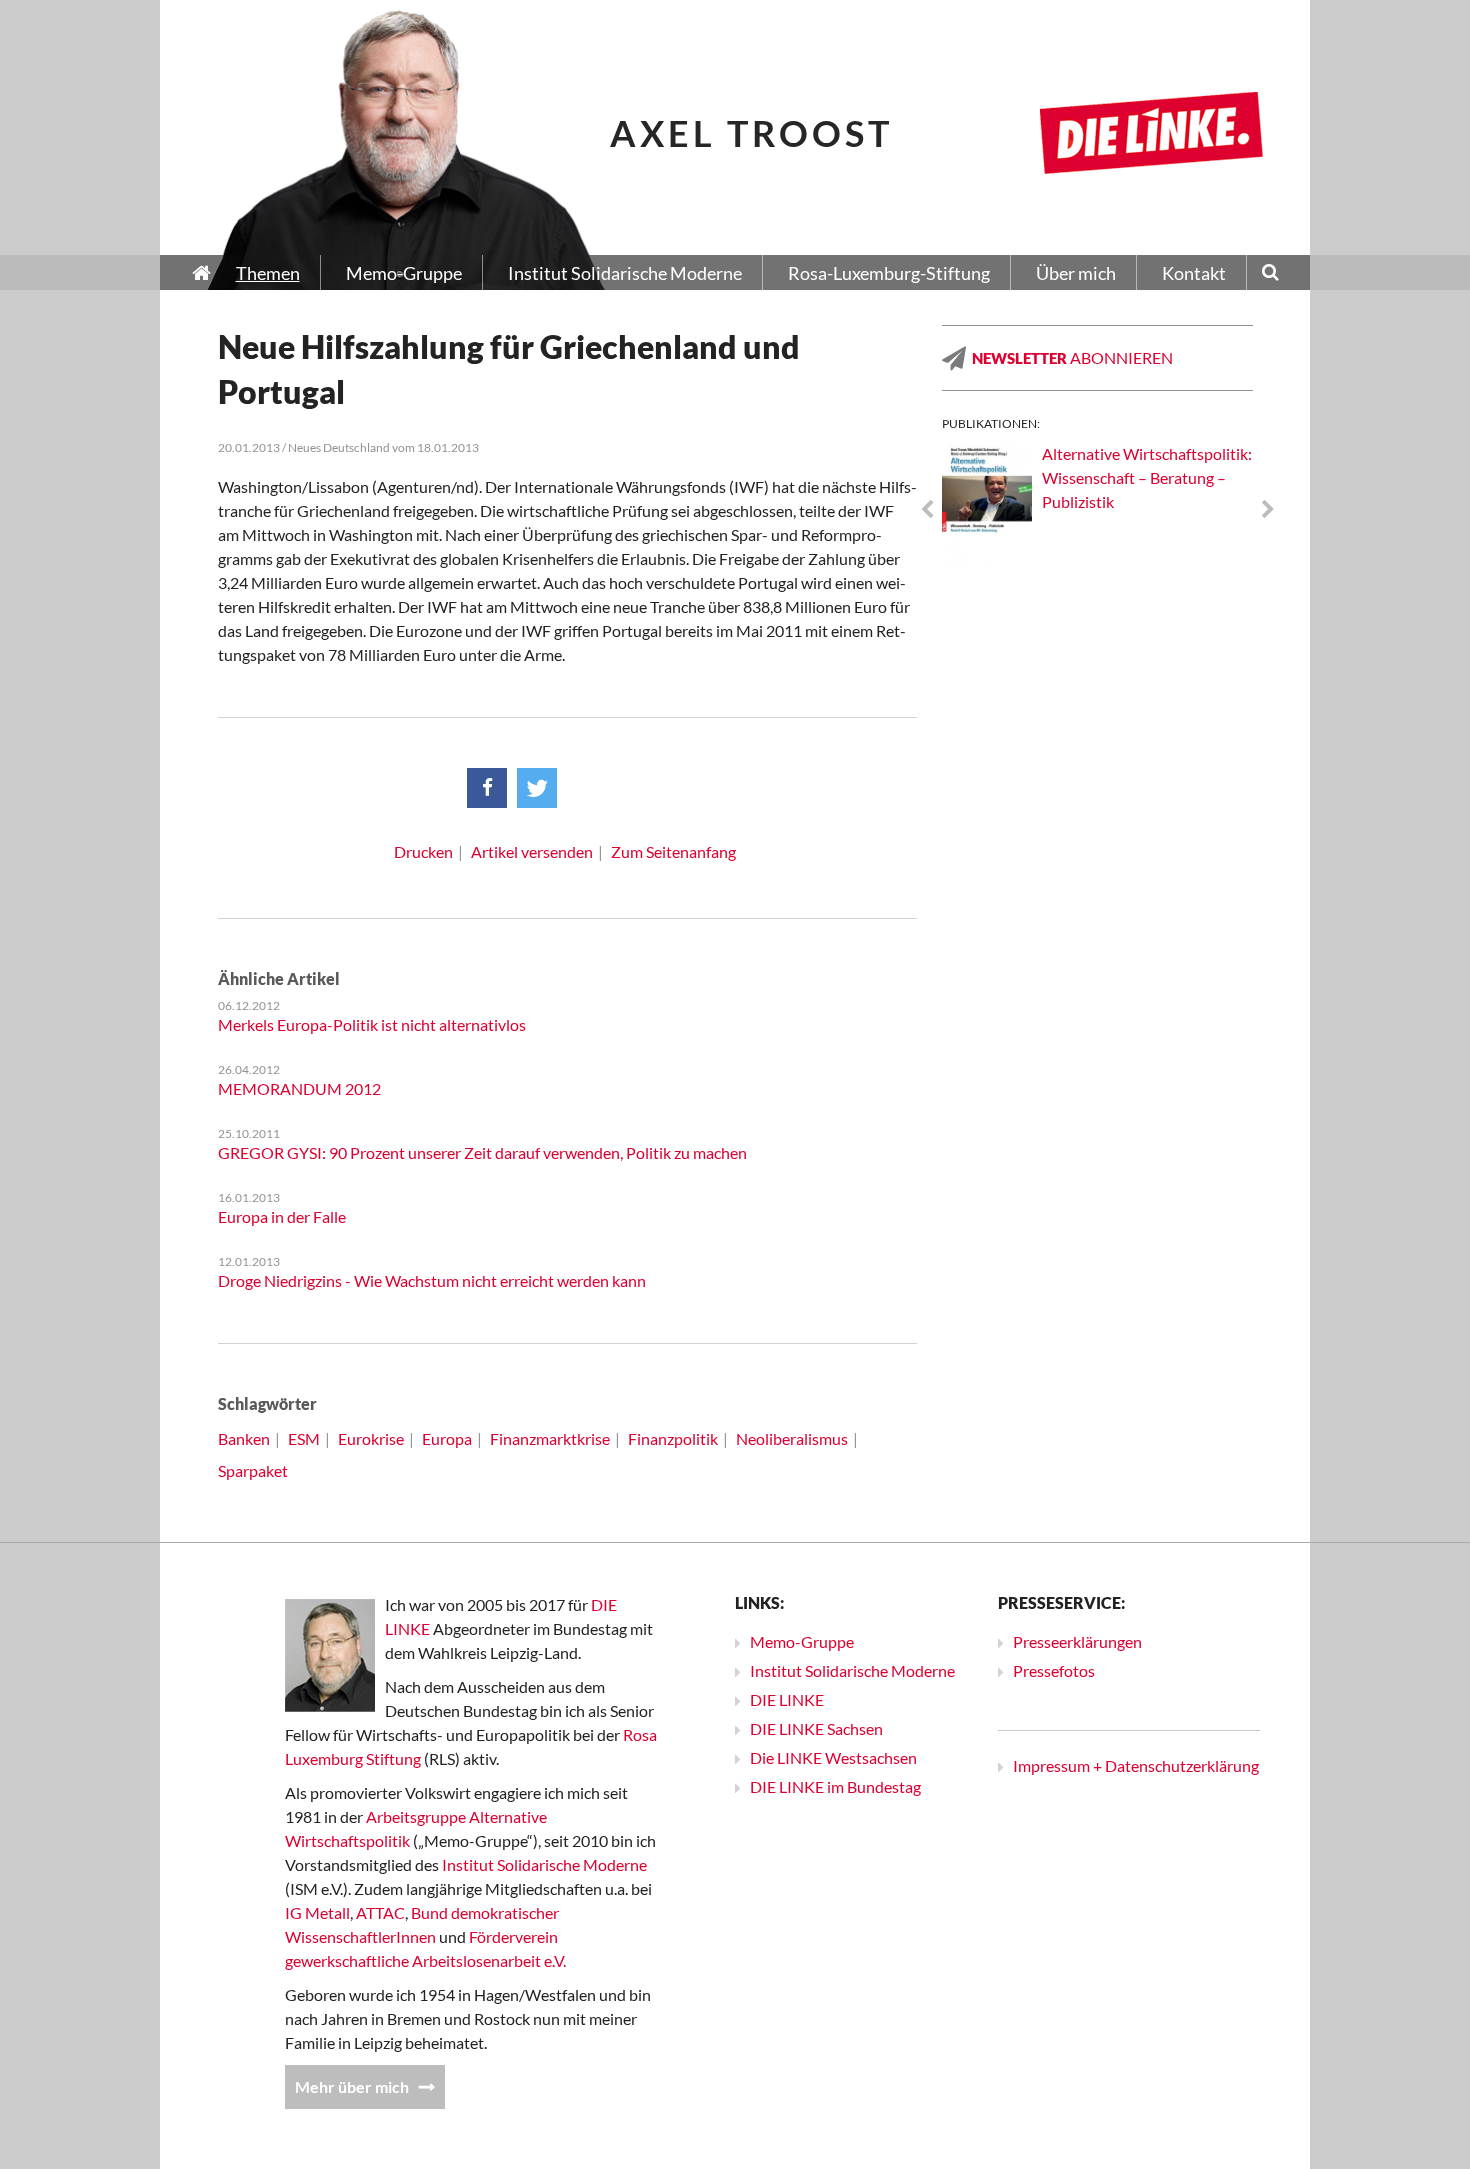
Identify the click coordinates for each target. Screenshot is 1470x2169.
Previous (927, 510)
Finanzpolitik (673, 1438)
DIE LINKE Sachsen (816, 1728)
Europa (447, 1438)
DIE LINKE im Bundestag (835, 1786)
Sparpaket (253, 1470)
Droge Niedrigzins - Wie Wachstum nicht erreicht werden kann (432, 1280)
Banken (244, 1438)
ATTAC (380, 1912)
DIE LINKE (787, 1699)
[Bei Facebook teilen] (487, 788)
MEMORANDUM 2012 (299, 1088)
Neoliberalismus (792, 1438)
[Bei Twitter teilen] (537, 788)
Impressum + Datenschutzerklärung (1136, 1765)
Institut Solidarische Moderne (544, 1864)
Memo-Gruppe (802, 1641)
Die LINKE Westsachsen (833, 1757)
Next (1268, 510)
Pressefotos (1054, 1670)
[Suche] (1270, 274)
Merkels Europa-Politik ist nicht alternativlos (372, 1024)
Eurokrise (371, 1438)
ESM (304, 1438)
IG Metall (317, 1912)
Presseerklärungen (1077, 1641)
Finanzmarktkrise (550, 1438)
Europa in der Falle (282, 1216)
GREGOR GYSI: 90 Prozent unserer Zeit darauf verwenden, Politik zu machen (482, 1152)
